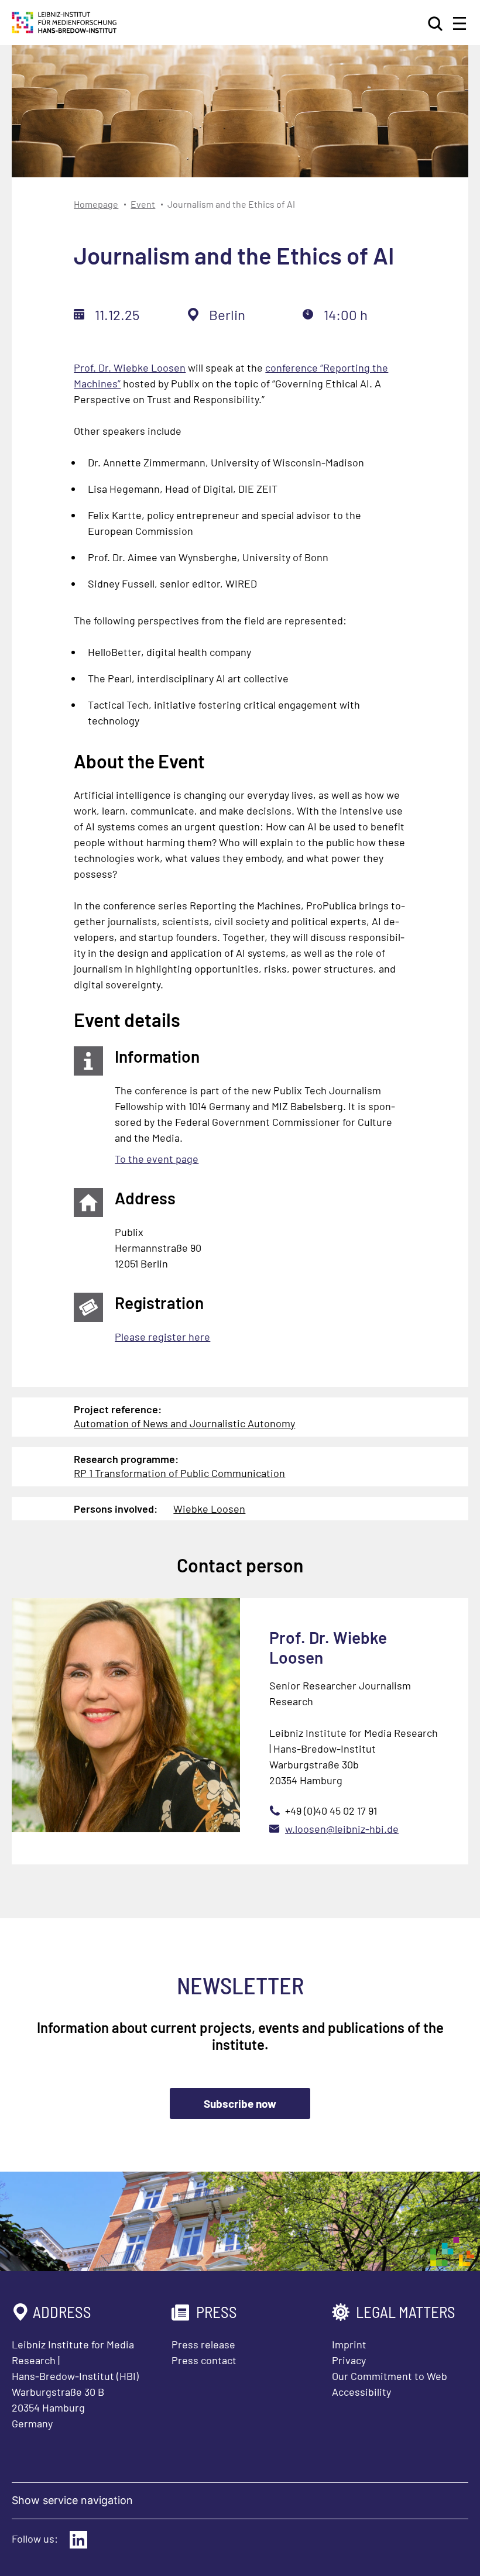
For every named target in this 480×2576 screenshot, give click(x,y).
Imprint (349, 2344)
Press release (203, 2344)
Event (143, 204)
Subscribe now (240, 2103)
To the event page (157, 1159)
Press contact (204, 2360)
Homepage (96, 204)
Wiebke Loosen (209, 1509)
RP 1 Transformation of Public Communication (179, 1473)
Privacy (349, 2360)
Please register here (162, 1337)
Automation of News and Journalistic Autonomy (184, 1423)
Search (436, 23)
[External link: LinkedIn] (78, 2540)
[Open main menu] (460, 23)
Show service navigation (72, 2500)
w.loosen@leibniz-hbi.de (342, 1829)
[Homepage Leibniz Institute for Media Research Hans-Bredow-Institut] (64, 29)
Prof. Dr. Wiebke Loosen (130, 367)
